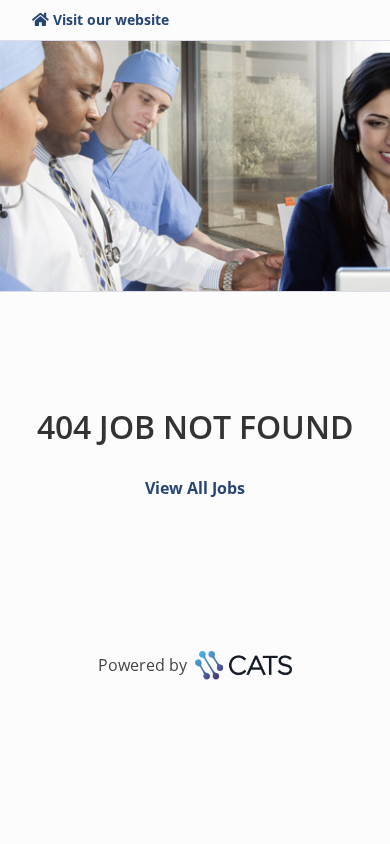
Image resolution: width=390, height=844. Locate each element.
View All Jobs (195, 488)
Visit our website (111, 19)
